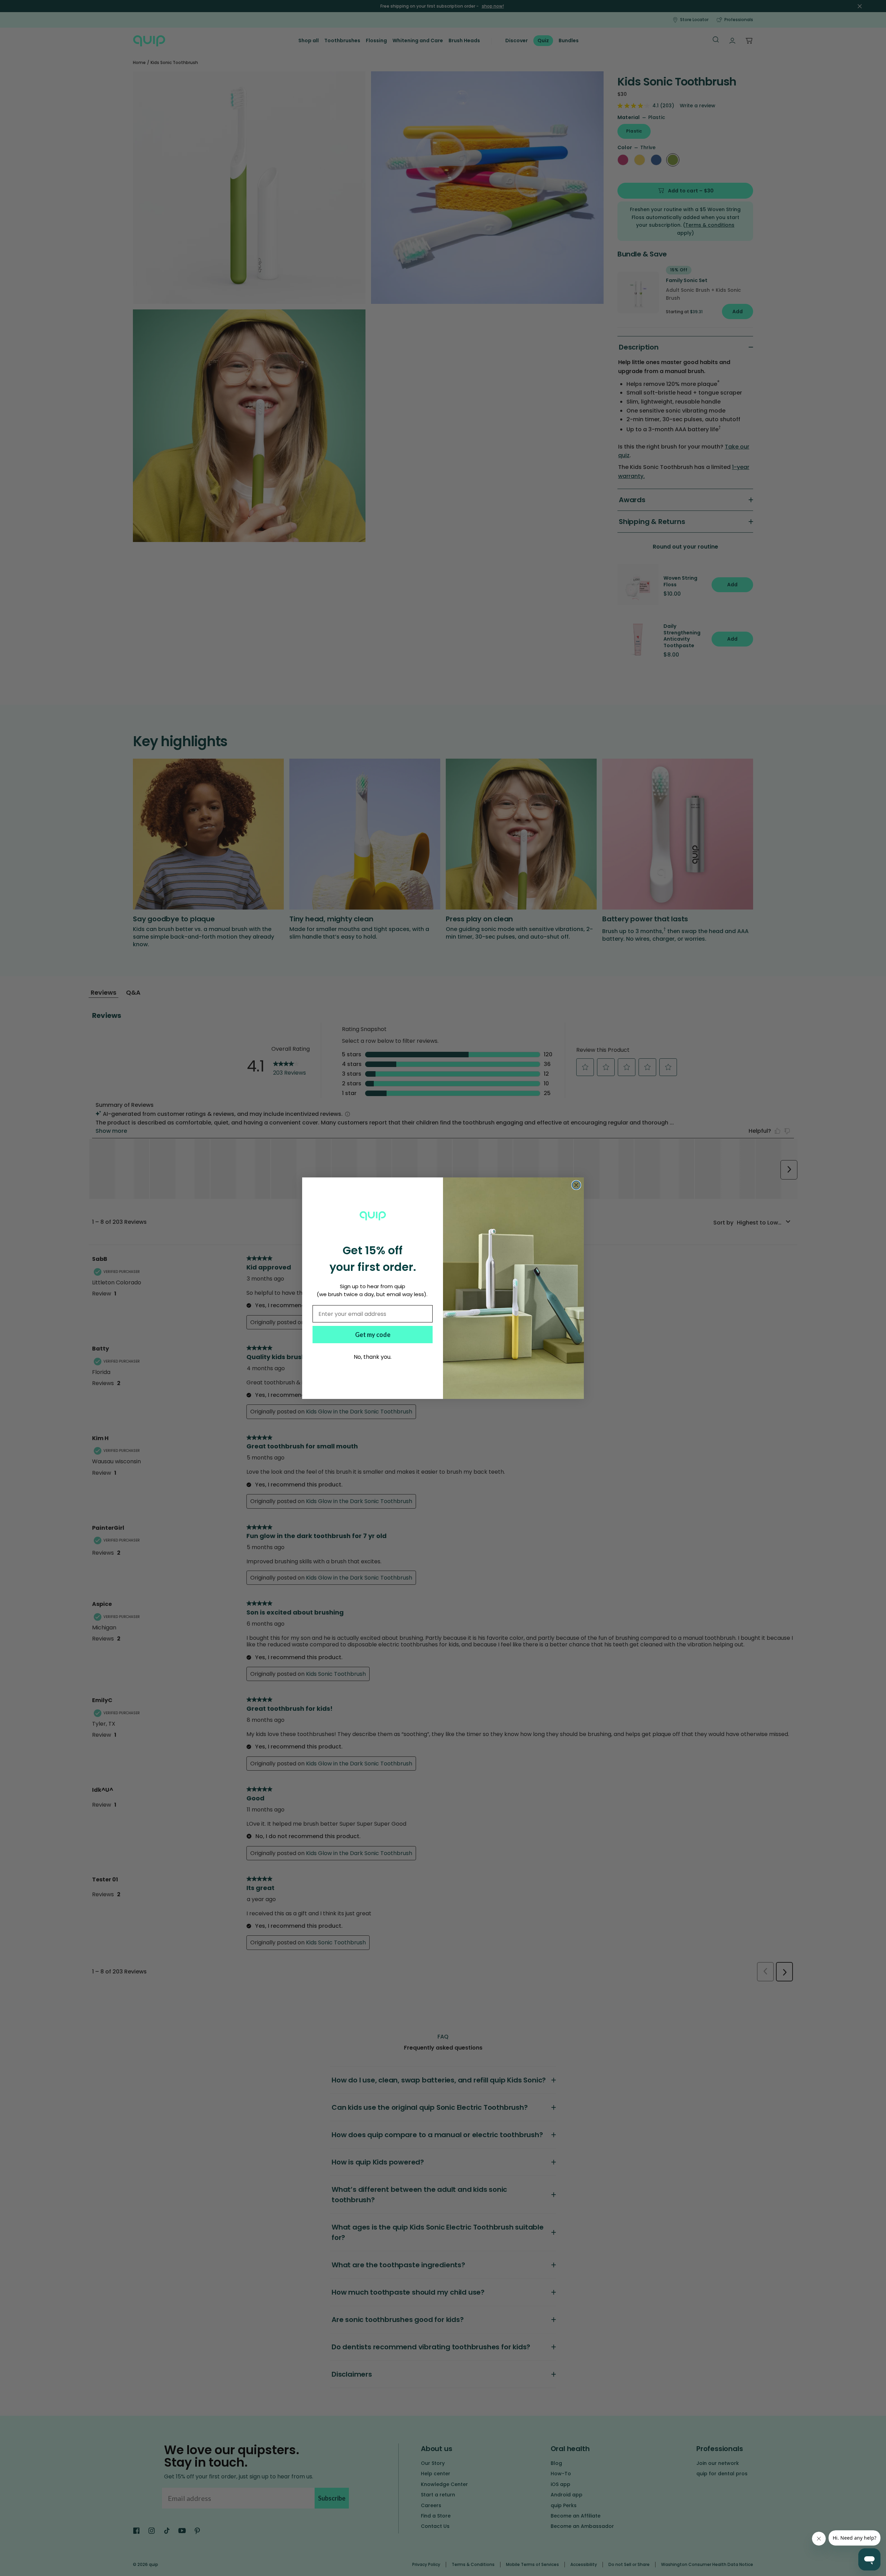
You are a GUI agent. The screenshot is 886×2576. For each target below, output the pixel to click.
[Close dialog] (576, 1185)
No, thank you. (373, 1357)
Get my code (373, 1335)
